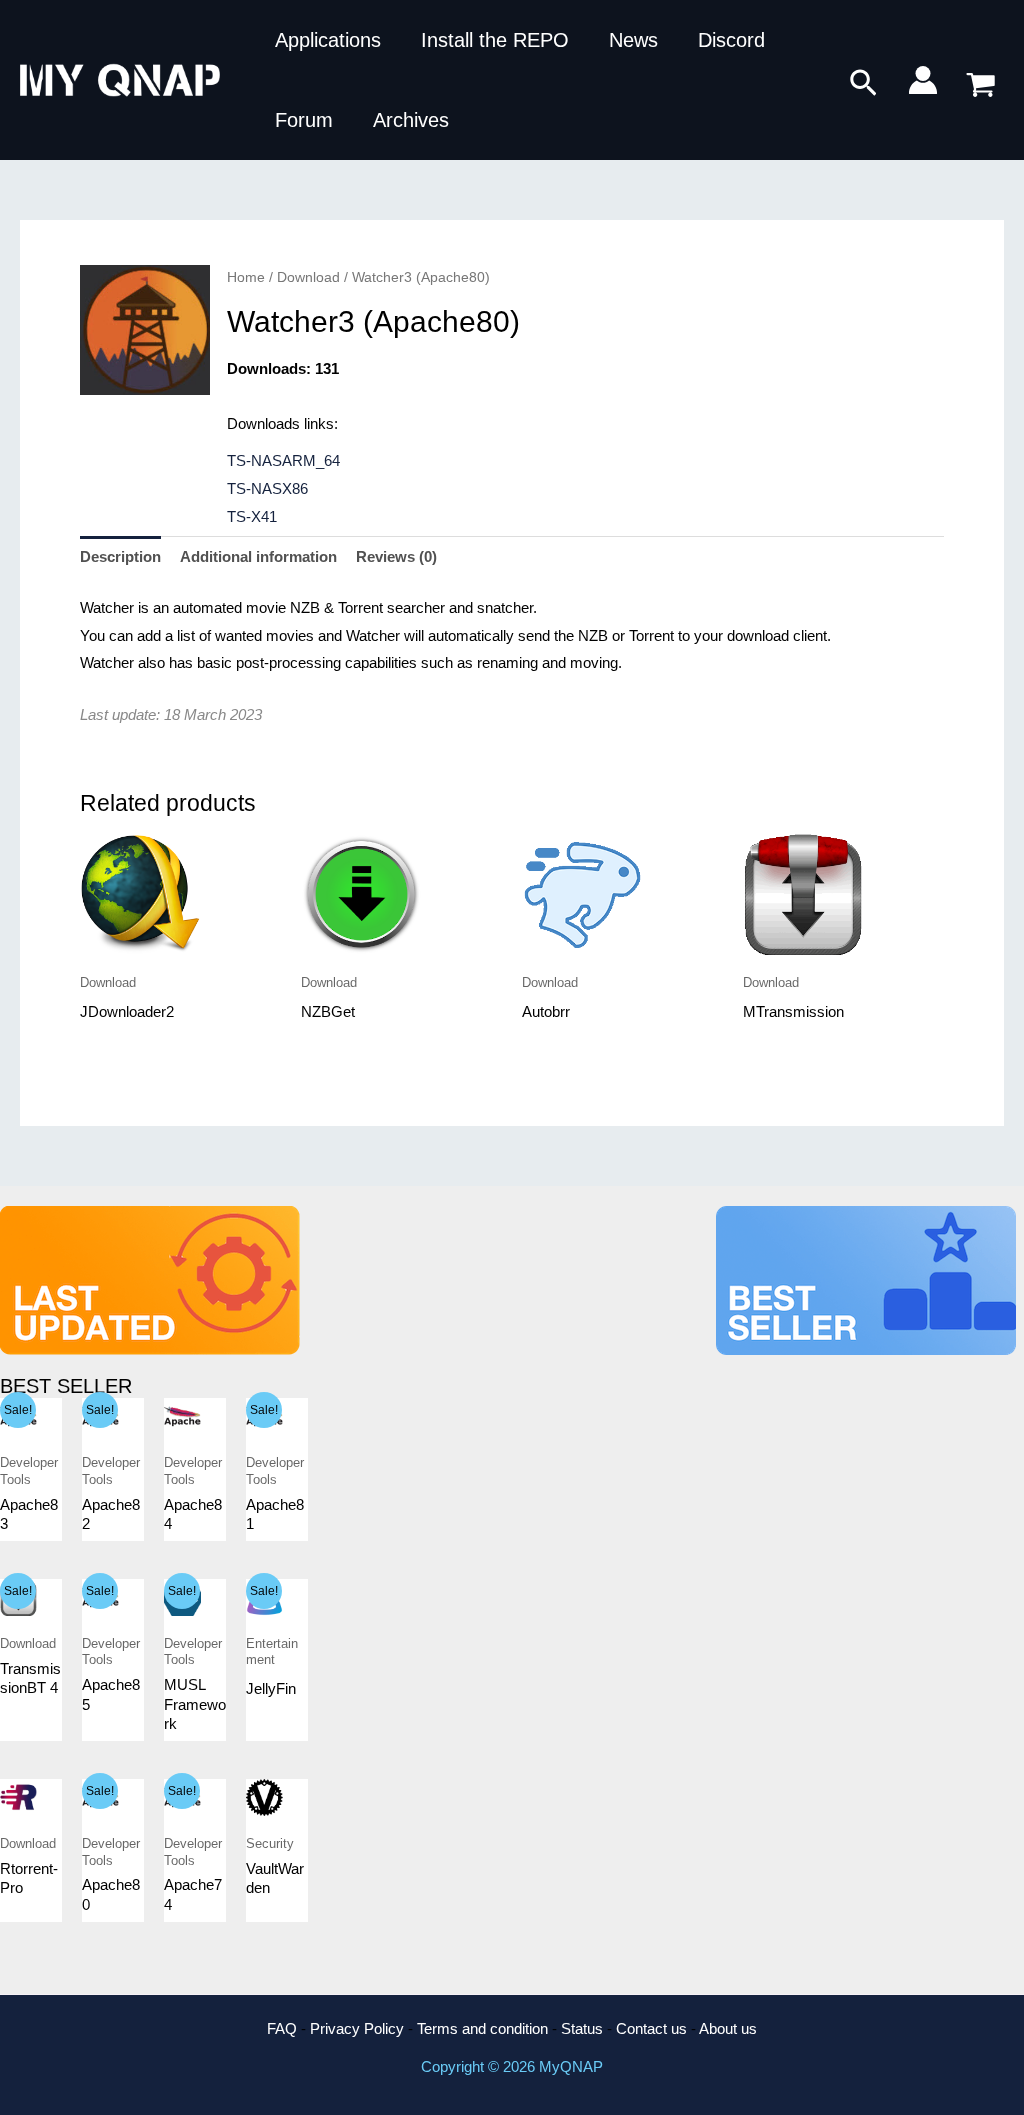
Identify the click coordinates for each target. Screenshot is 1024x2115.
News (633, 40)
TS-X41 (252, 516)
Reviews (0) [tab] (396, 556)
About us (728, 2028)
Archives (411, 120)
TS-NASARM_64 (283, 460)
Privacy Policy (357, 2028)
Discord (731, 40)
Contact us (651, 2028)
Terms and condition (482, 2028)
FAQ (282, 2028)
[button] (863, 84)
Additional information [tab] (258, 556)
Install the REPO (495, 40)
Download (308, 277)
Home (246, 277)
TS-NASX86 (267, 488)
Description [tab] (120, 556)
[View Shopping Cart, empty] (981, 80)
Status (582, 2028)
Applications (328, 40)
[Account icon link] (923, 80)
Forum (304, 120)
